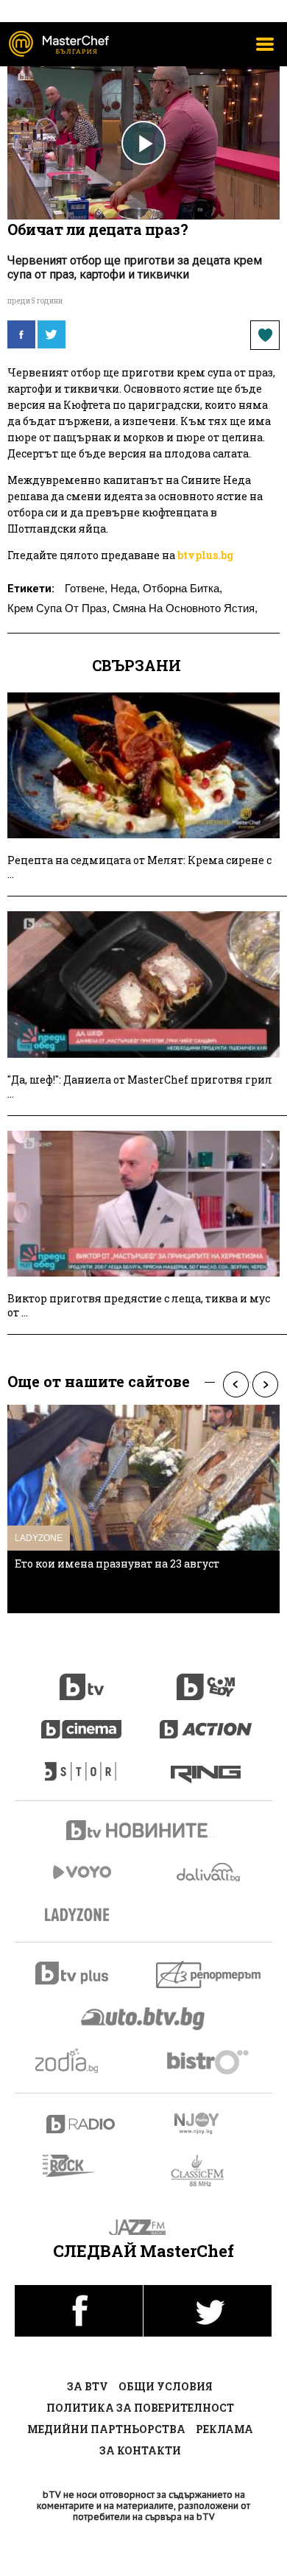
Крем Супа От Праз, (59, 608)
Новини (143, 1832)
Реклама (224, 2429)
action (206, 1722)
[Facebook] (21, 334)
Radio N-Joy (209, 2123)
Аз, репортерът (209, 1975)
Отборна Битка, (183, 588)
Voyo (82, 1872)
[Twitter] (52, 334)
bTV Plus (81, 1973)
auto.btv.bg (143, 2018)
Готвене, (86, 588)
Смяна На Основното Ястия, (185, 608)
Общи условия (166, 2386)
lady (82, 1764)
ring (206, 1764)
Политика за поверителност (140, 2408)
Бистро (209, 2061)
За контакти (140, 2450)
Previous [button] (235, 1384)
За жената (82, 1915)
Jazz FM (144, 2227)
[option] (143, 1509)
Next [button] (265, 1384)
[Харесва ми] (265, 335)
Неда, (125, 588)
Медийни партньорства (106, 2429)
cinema (82, 1722)
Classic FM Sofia (206, 2171)
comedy (206, 1679)
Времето (210, 1872)
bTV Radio (81, 2124)
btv (82, 1679)
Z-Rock (78, 2166)
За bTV (88, 2386)
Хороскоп (81, 2061)
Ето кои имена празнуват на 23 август (117, 1564)
